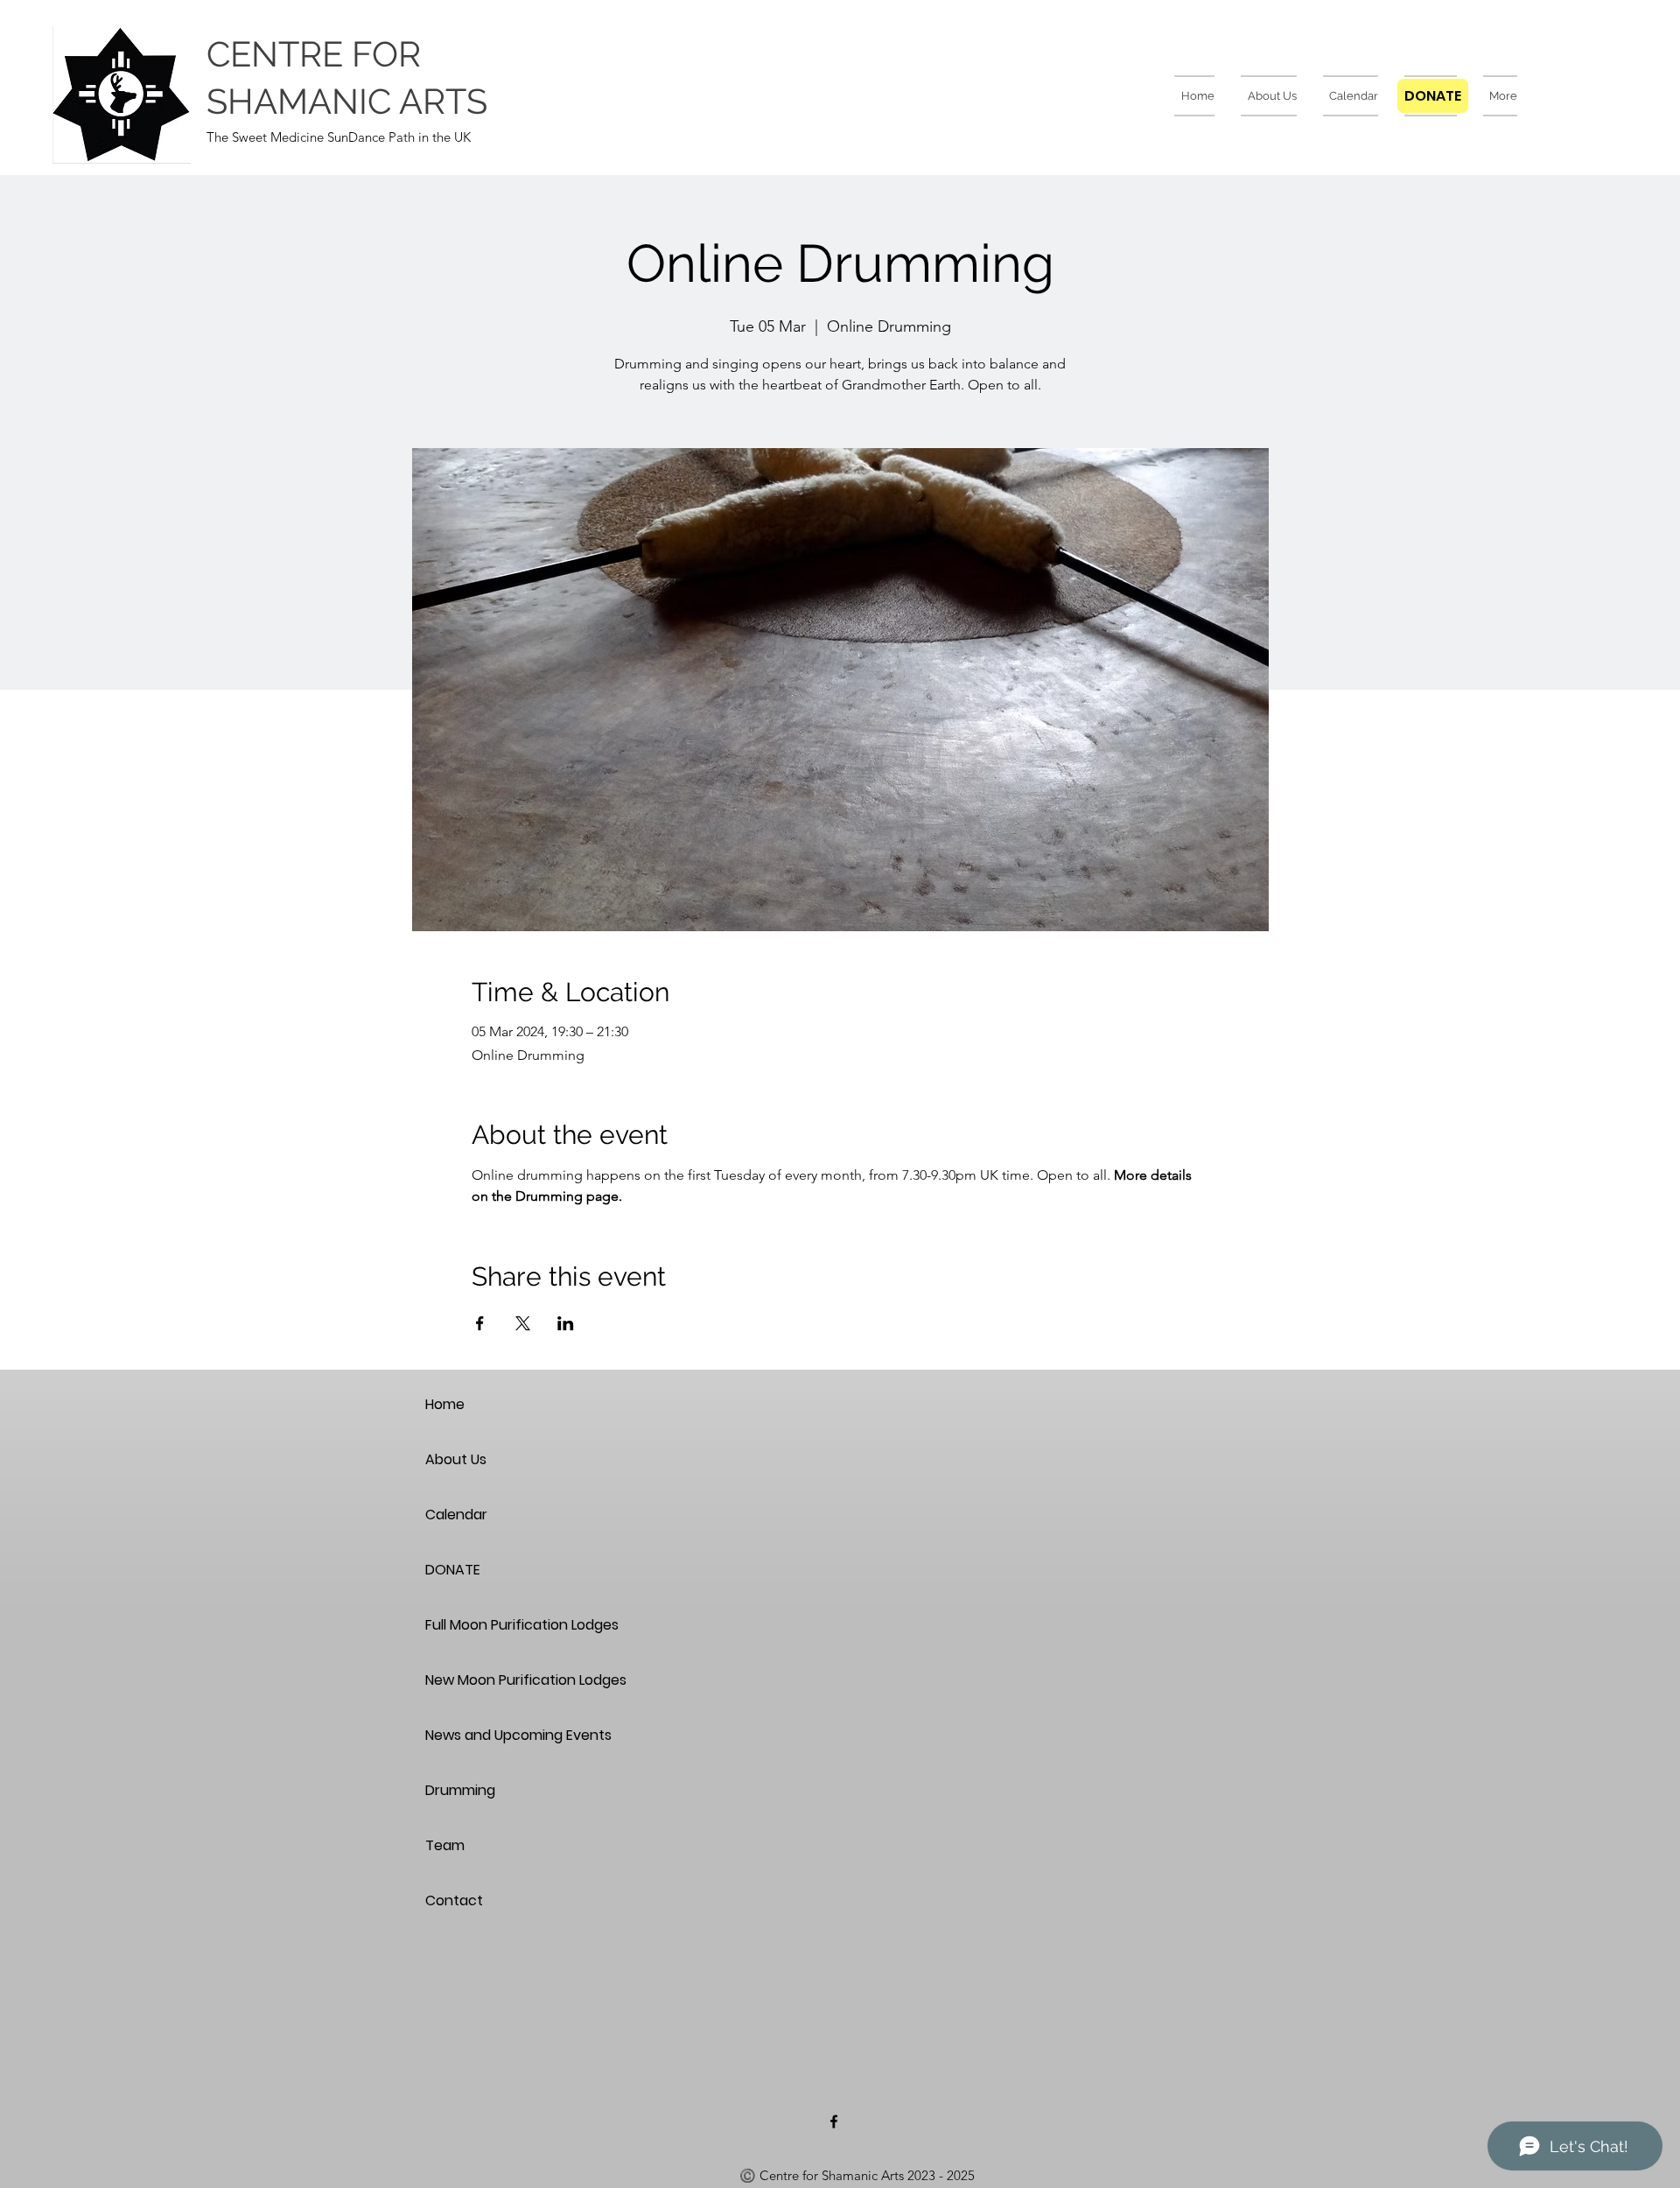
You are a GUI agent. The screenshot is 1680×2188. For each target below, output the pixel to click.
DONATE (453, 1570)
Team (445, 1845)
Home (445, 1404)
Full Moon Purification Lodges (487, 1625)
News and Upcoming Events (487, 1735)
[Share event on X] (523, 1323)
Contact (454, 1900)
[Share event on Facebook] (480, 1323)
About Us (456, 1459)
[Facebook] (834, 2121)
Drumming (460, 1790)
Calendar (456, 1515)
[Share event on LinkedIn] (566, 1323)
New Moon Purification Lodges (487, 1680)
